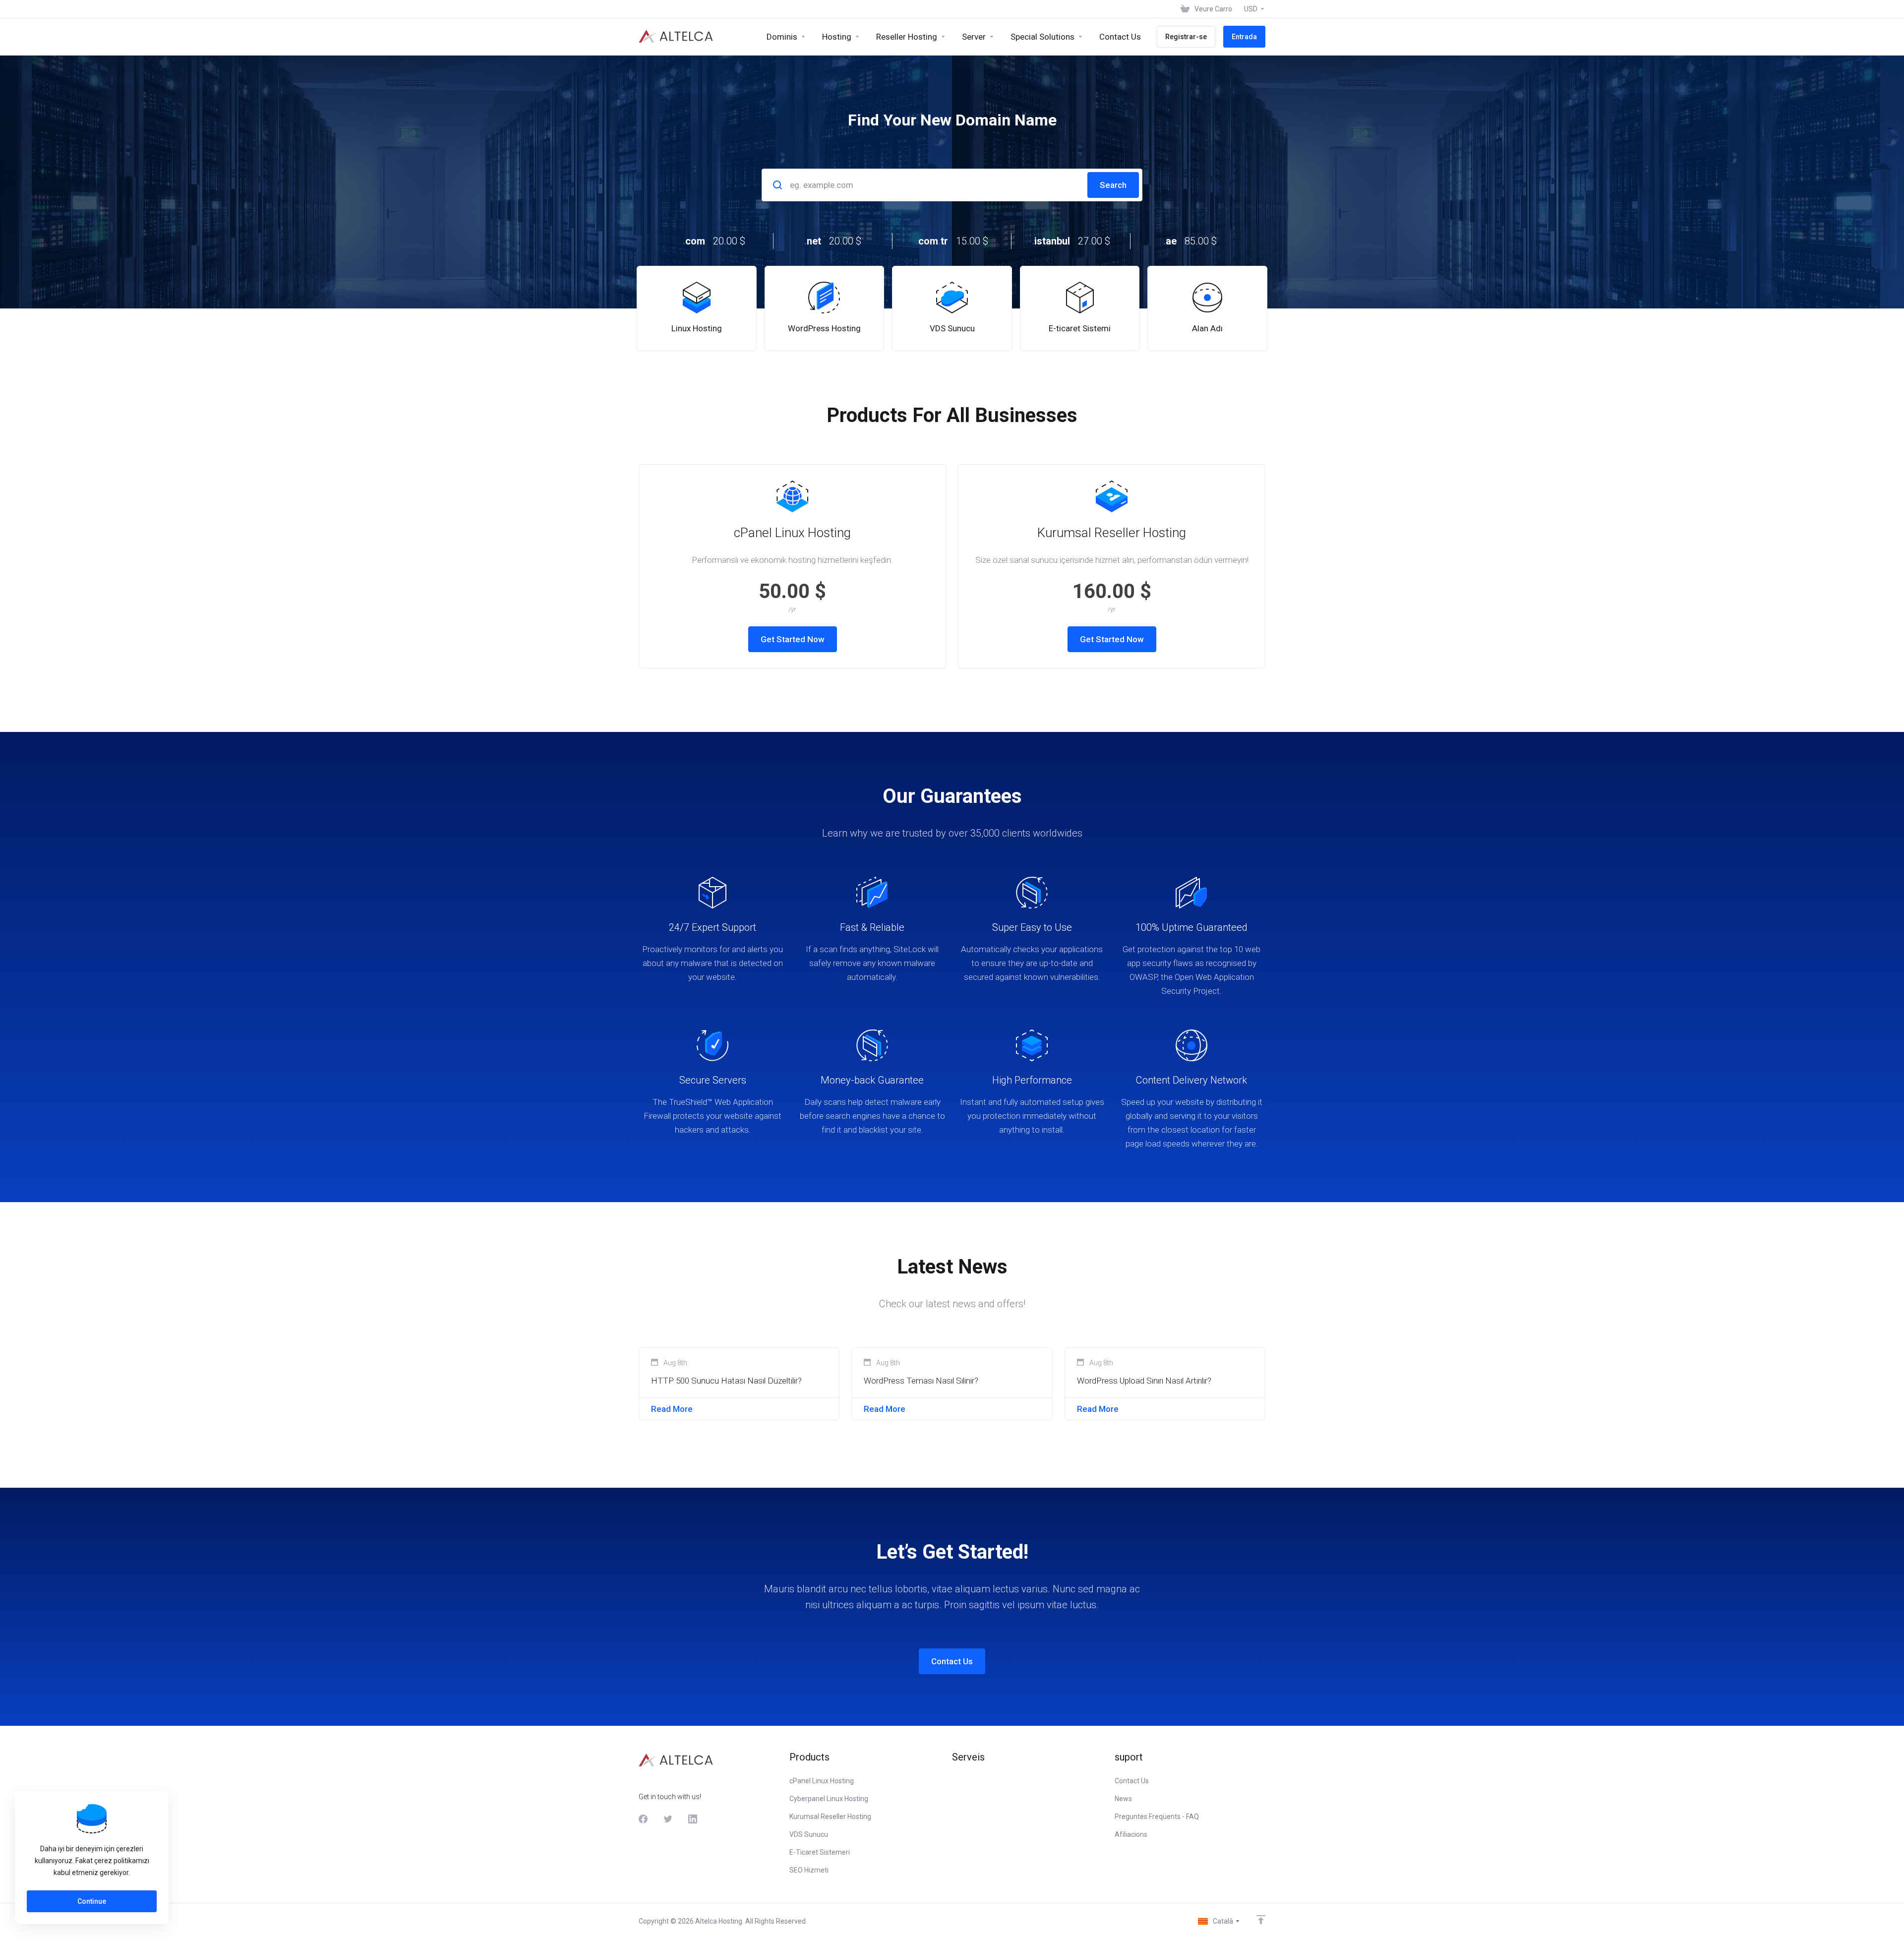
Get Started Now (793, 639)
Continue (92, 1901)
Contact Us (952, 1661)
